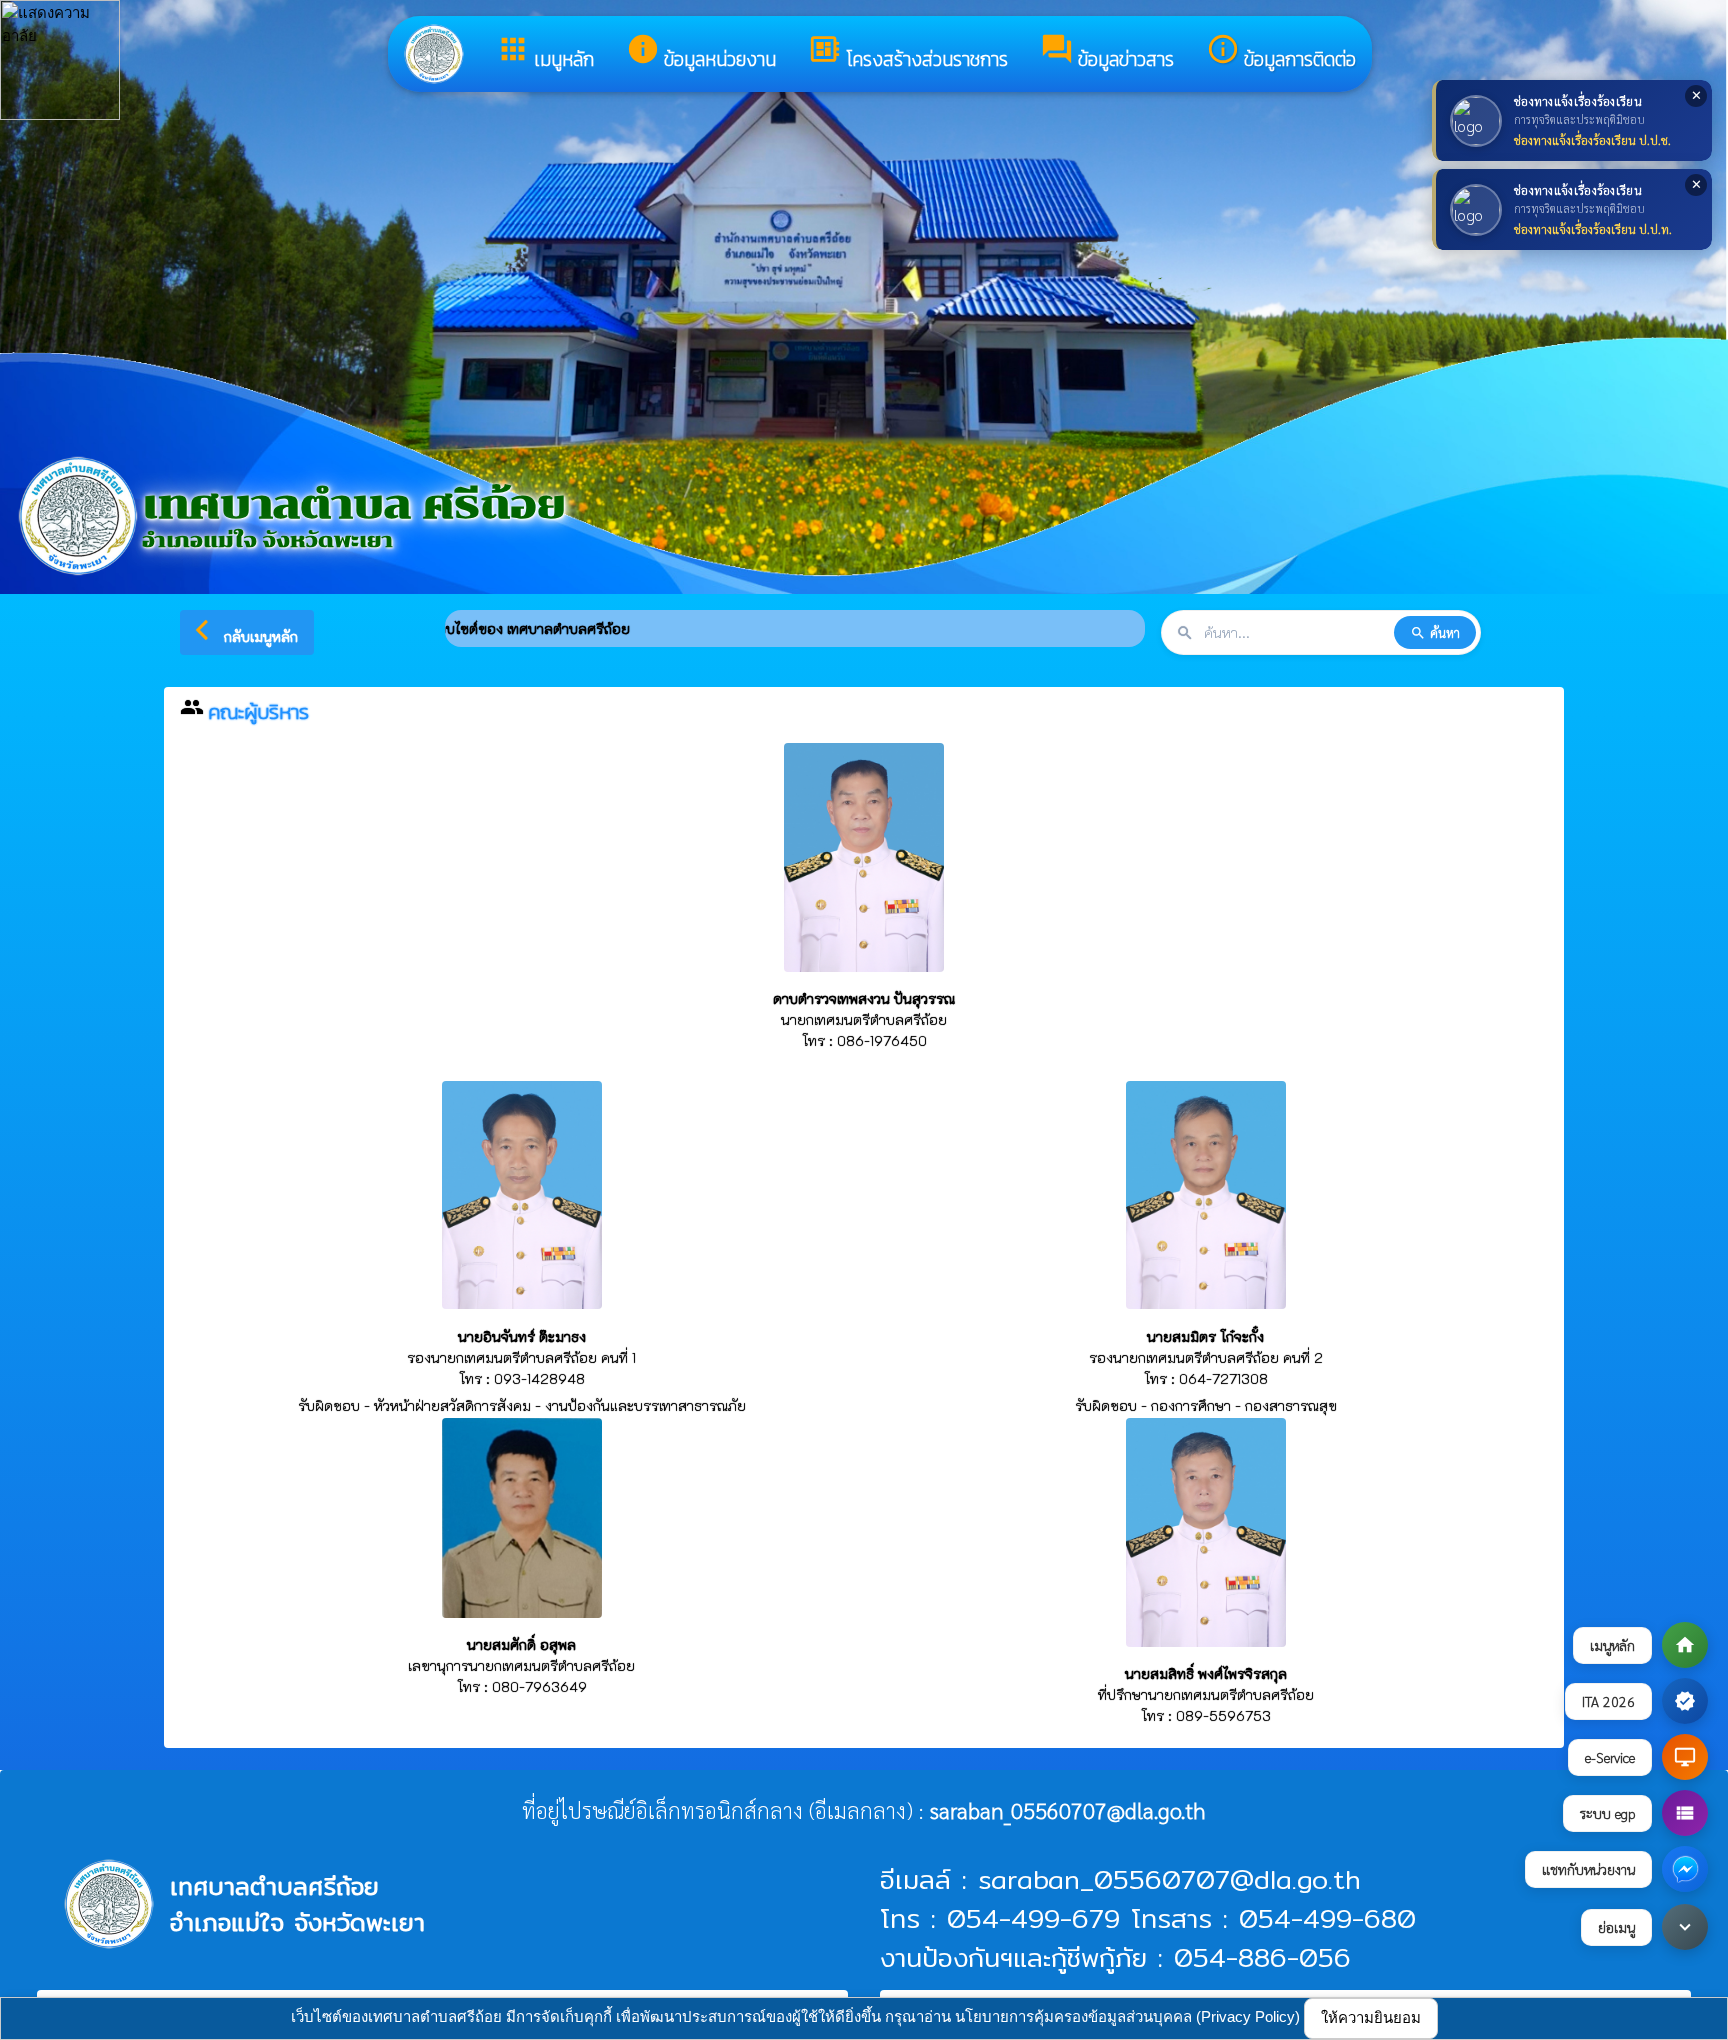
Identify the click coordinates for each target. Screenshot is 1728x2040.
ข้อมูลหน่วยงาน (701, 53)
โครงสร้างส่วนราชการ (908, 53)
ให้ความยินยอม (1371, 2017)
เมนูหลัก (545, 53)
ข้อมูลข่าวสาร (1107, 53)
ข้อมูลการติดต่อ (1281, 53)
